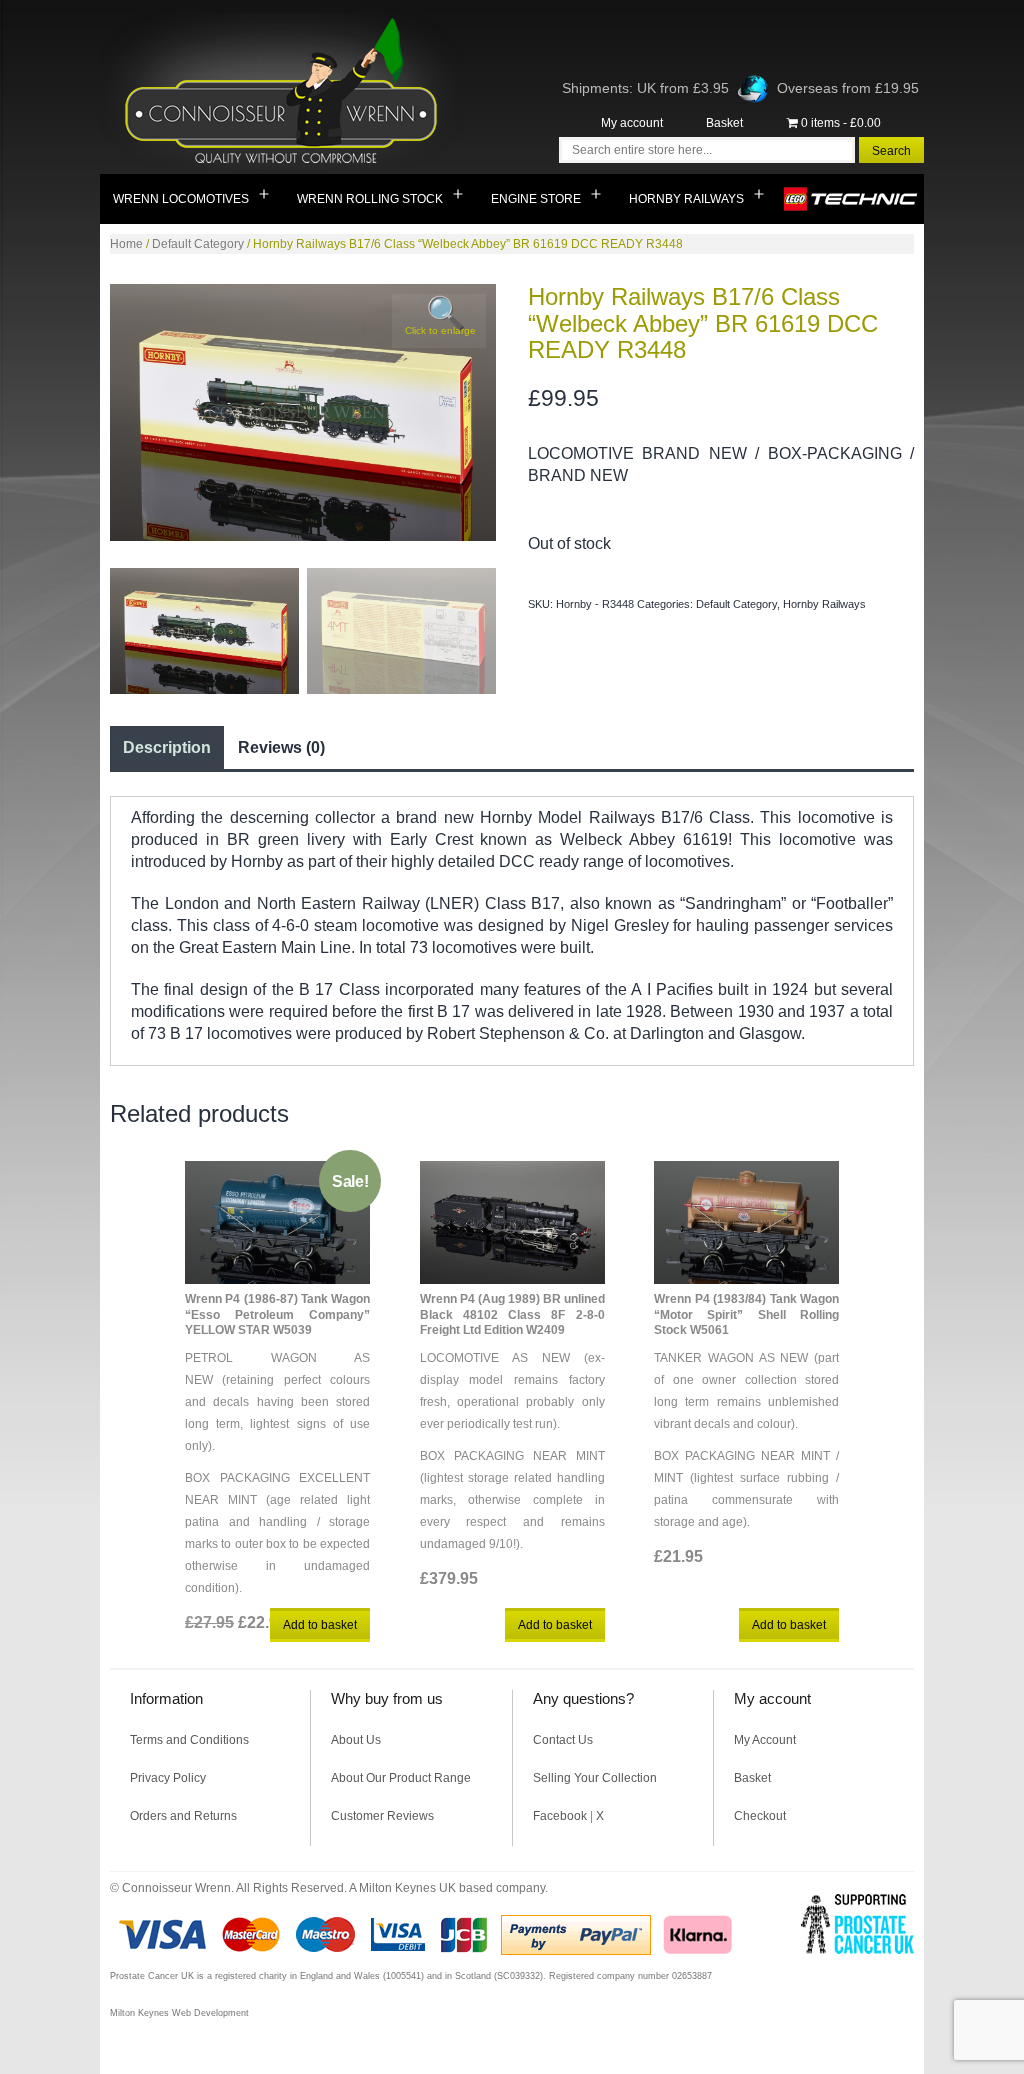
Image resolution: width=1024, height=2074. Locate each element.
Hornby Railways (686, 199)
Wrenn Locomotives (181, 199)
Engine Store (536, 199)
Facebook (560, 1816)
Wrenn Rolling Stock (370, 199)
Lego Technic (851, 199)
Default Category (198, 244)
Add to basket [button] (320, 1625)
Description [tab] (167, 747)
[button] (439, 321)
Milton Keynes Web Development (179, 2013)
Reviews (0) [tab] (281, 747)
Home (126, 244)
